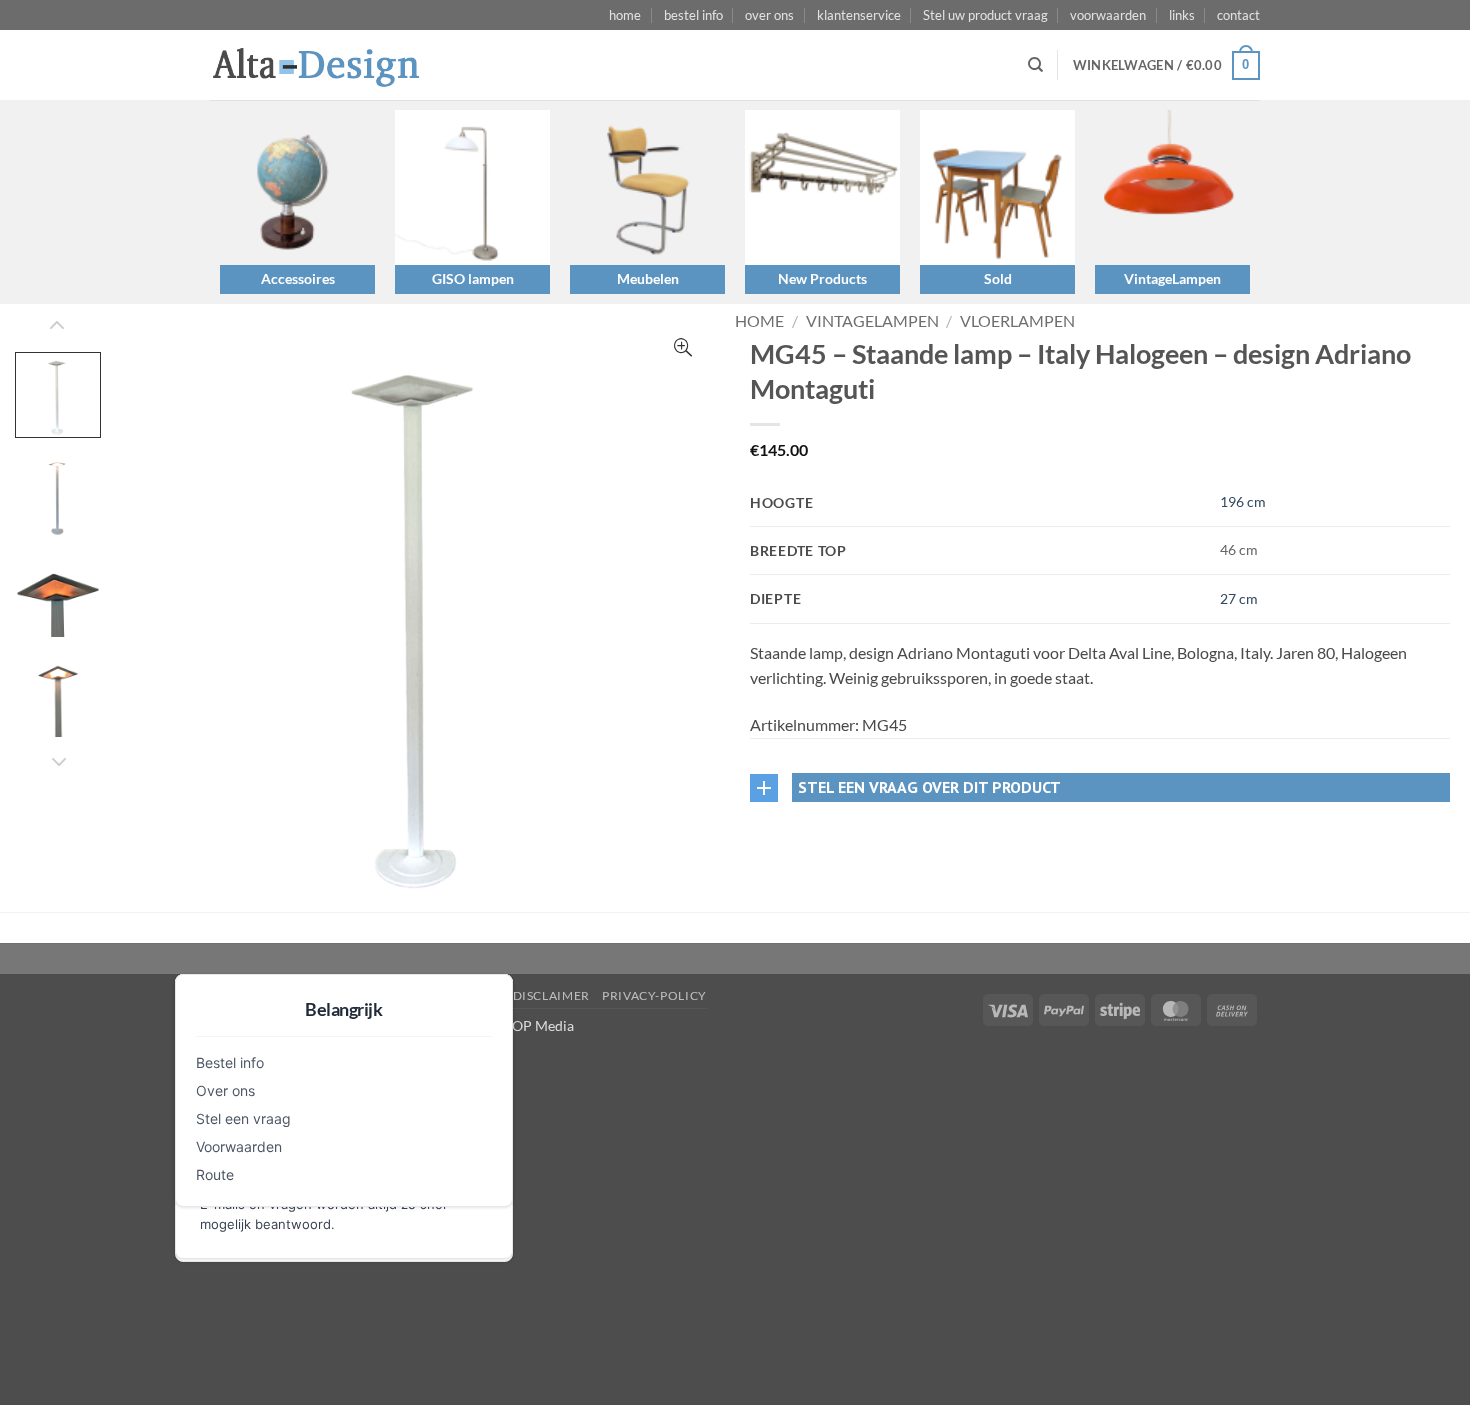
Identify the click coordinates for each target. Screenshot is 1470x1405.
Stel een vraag (243, 1118)
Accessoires (298, 278)
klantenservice (859, 15)
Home (759, 320)
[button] (1166, 66)
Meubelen (648, 278)
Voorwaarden (239, 1146)
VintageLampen (1172, 278)
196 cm (1243, 501)
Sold (998, 278)
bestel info (693, 15)
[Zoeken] (1035, 65)
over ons (769, 15)
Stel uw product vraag (985, 15)
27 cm (1239, 598)
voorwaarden (1108, 15)
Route (215, 1174)
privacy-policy (654, 995)
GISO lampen (473, 278)
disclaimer (551, 995)
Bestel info (230, 1062)
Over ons (225, 1090)
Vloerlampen (1017, 320)
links (1182, 15)
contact (1238, 15)
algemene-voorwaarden (412, 995)
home (625, 15)
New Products (822, 278)
